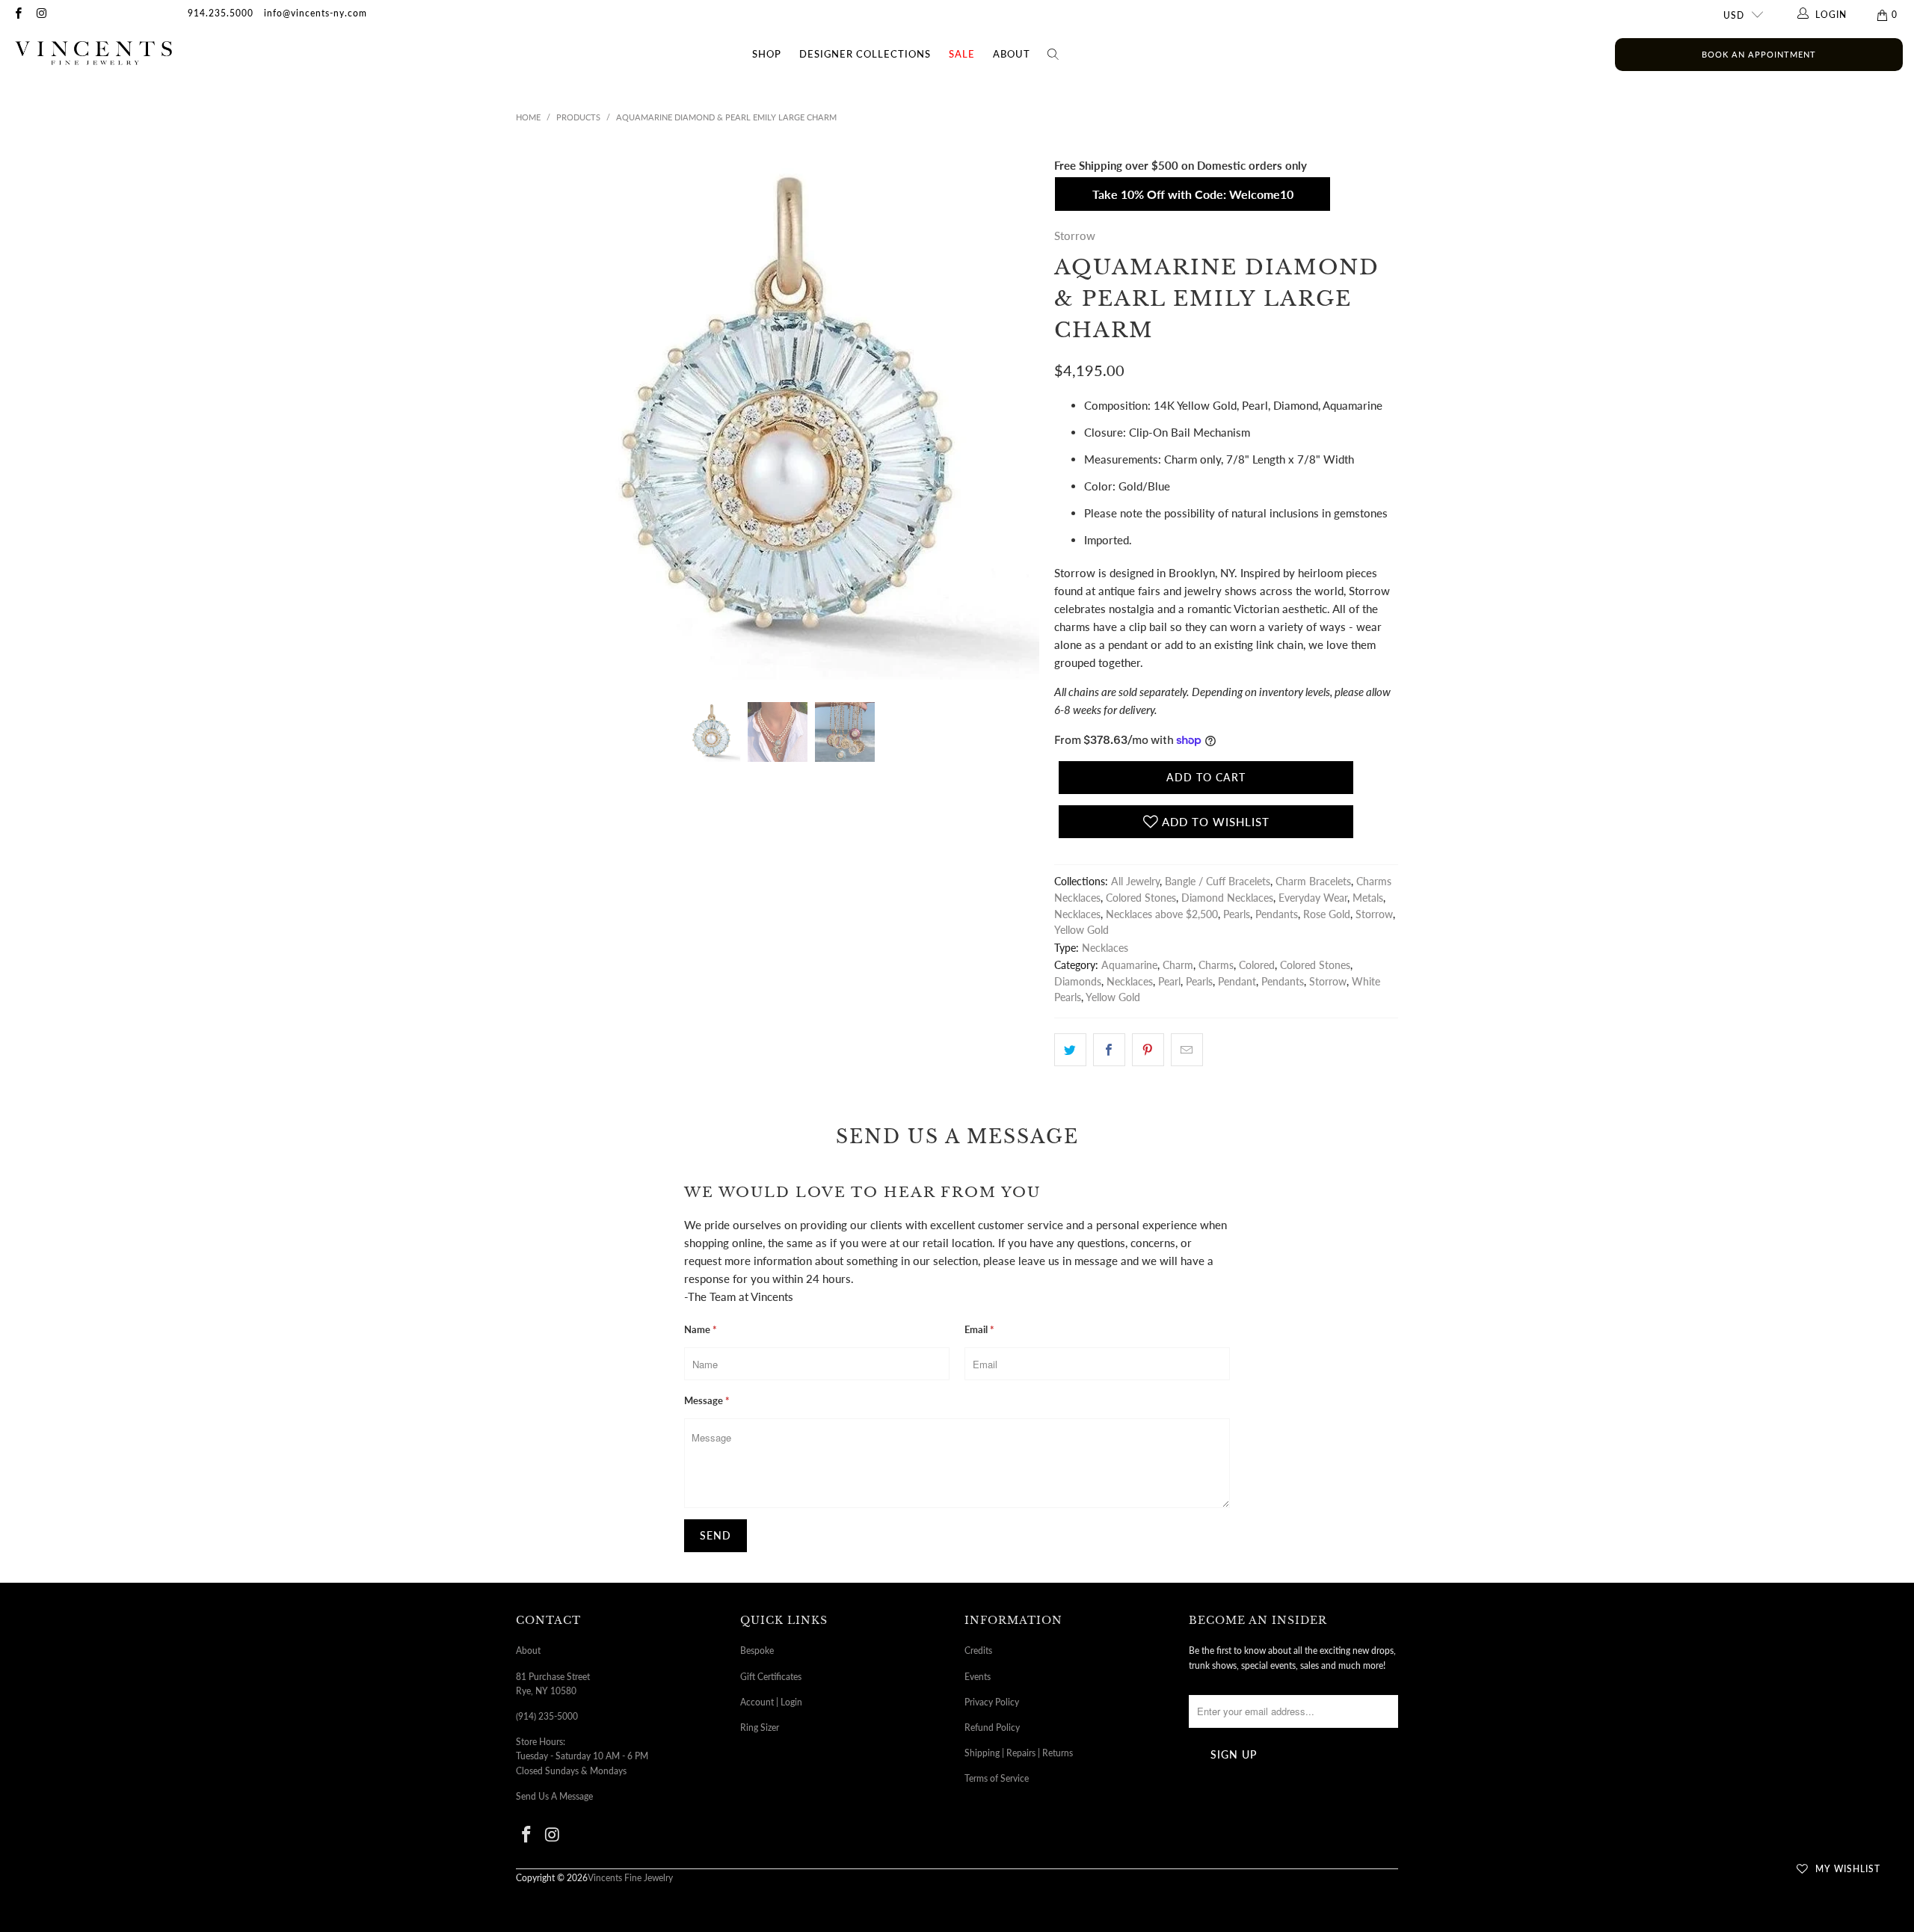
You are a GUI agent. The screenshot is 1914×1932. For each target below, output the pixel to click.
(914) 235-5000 (547, 1716)
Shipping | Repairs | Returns (1019, 1753)
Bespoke (757, 1650)
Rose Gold (1327, 914)
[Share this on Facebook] (1109, 1050)
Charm (1178, 965)
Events (978, 1677)
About (1012, 54)
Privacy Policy (992, 1702)
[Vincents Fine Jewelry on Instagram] (41, 15)
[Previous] (530, 418)
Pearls (1237, 914)
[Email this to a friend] (1187, 1050)
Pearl (1169, 982)
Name (701, 1329)
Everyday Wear (1313, 898)
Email (979, 1329)
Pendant (1237, 982)
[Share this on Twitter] (1070, 1050)
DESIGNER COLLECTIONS (865, 54)
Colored (1257, 965)
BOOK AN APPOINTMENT (1759, 54)
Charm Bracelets (1313, 882)
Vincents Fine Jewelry (630, 1878)
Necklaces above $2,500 (1162, 914)
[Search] (1053, 55)
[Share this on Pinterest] (1148, 1050)
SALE (962, 54)
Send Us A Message (554, 1796)
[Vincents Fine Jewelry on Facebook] (18, 15)
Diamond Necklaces (1227, 898)
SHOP (767, 54)
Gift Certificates (771, 1677)
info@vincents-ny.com (316, 13)
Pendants (1277, 914)
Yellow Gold (1081, 930)
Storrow (1075, 236)
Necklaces (1077, 914)
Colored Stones (1141, 898)
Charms (1216, 965)
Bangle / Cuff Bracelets (1218, 882)
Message (707, 1400)
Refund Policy (992, 1728)
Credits (978, 1650)
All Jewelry (1135, 882)
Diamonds (1078, 982)
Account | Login (771, 1702)
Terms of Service (997, 1778)
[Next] (1025, 418)
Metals (1368, 898)
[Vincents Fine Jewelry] (93, 54)
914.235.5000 (221, 13)
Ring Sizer (760, 1728)
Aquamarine (1129, 965)
